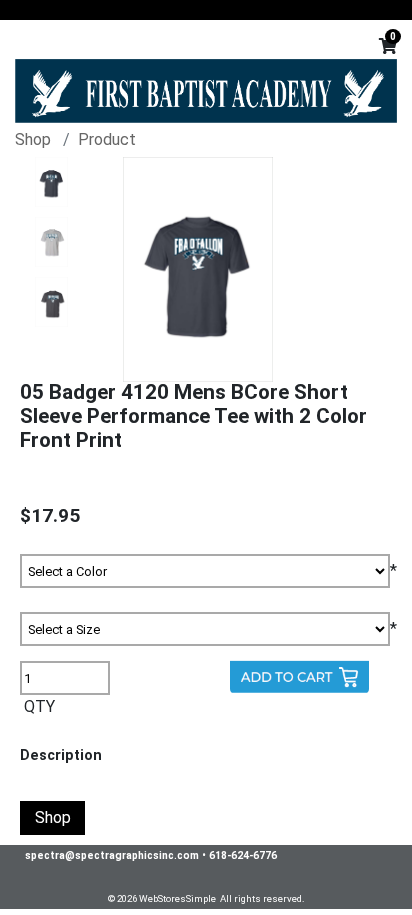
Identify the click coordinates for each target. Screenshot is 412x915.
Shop (33, 139)
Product (107, 139)
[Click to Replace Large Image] (51, 182)
